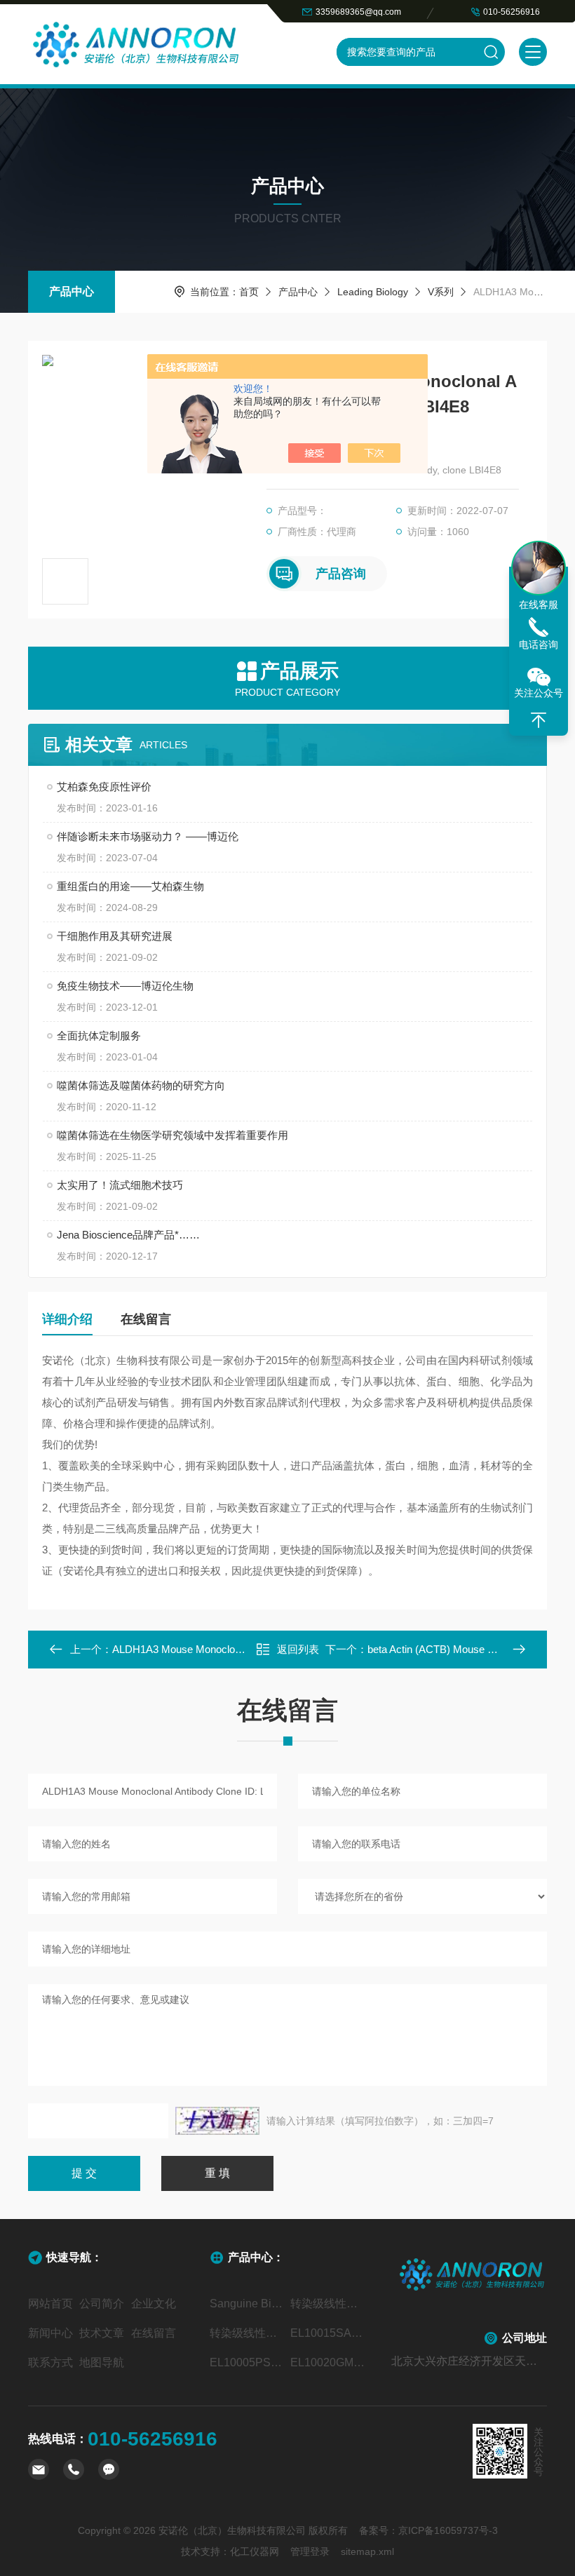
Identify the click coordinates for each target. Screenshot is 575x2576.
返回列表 (298, 1649)
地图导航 (102, 2362)
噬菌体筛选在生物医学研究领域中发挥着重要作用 (172, 1135)
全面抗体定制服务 (99, 1036)
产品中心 (72, 291)
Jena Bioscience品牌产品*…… (128, 1235)
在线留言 (146, 1319)
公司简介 (102, 2304)
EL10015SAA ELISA (328, 2333)
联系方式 (50, 2362)
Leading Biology (373, 292)
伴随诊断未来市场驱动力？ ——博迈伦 (148, 836)
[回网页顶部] (539, 720)
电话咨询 (539, 645)
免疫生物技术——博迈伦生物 (125, 986)
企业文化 (154, 2304)
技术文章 (102, 2333)
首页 (249, 292)
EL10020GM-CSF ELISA (328, 2362)
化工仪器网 (255, 2551)
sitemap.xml (367, 2551)
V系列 (441, 292)
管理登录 (310, 2551)
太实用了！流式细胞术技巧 (120, 1185)
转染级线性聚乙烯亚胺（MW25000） (247, 2333)
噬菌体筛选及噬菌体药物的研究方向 (141, 1085)
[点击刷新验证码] (217, 2121)
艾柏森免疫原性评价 (104, 787)
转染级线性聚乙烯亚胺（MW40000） (328, 2304)
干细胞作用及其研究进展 (115, 936)
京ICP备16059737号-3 (448, 2530)
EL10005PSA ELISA (247, 2362)
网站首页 (50, 2304)
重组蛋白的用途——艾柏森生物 (130, 886)
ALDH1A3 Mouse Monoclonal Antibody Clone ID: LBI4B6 (242, 1649)
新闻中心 (50, 2333)
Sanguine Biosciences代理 (247, 2304)
